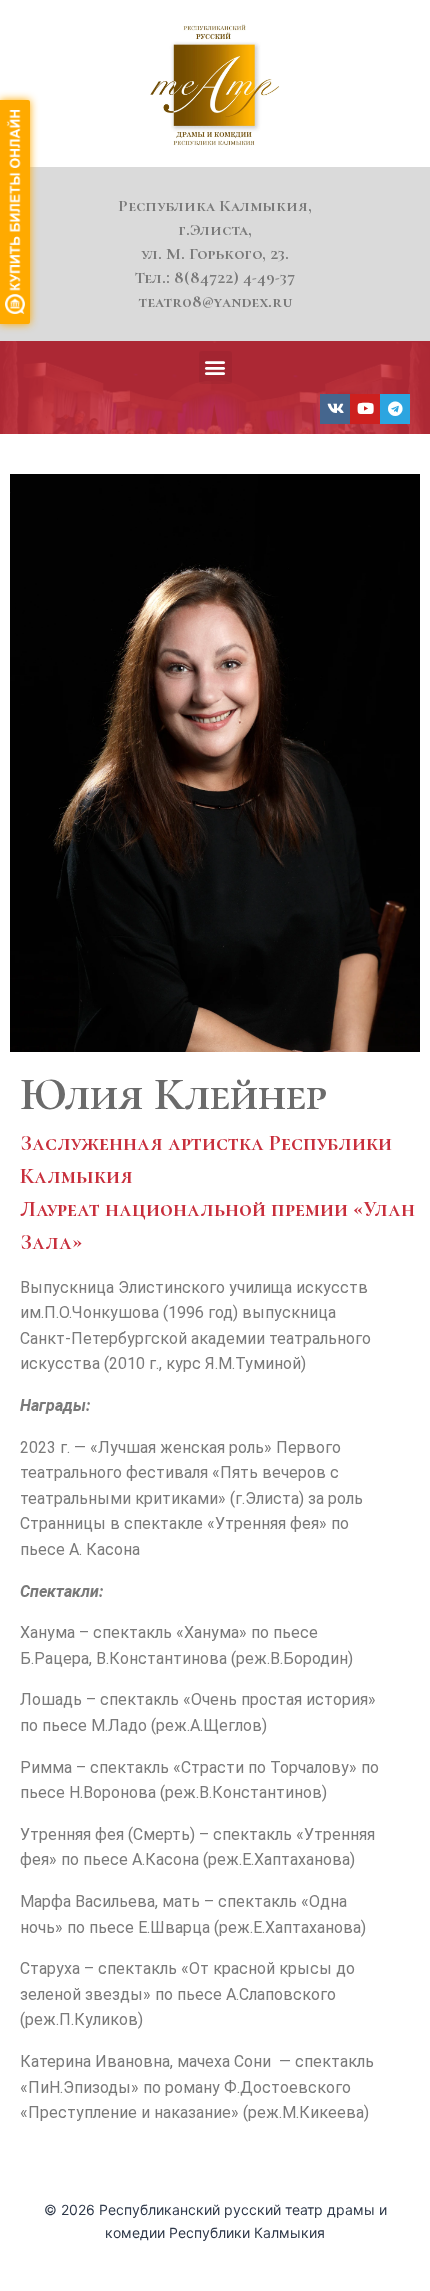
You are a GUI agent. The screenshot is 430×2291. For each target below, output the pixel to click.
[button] (215, 367)
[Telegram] (395, 409)
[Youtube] (365, 409)
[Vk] (335, 409)
